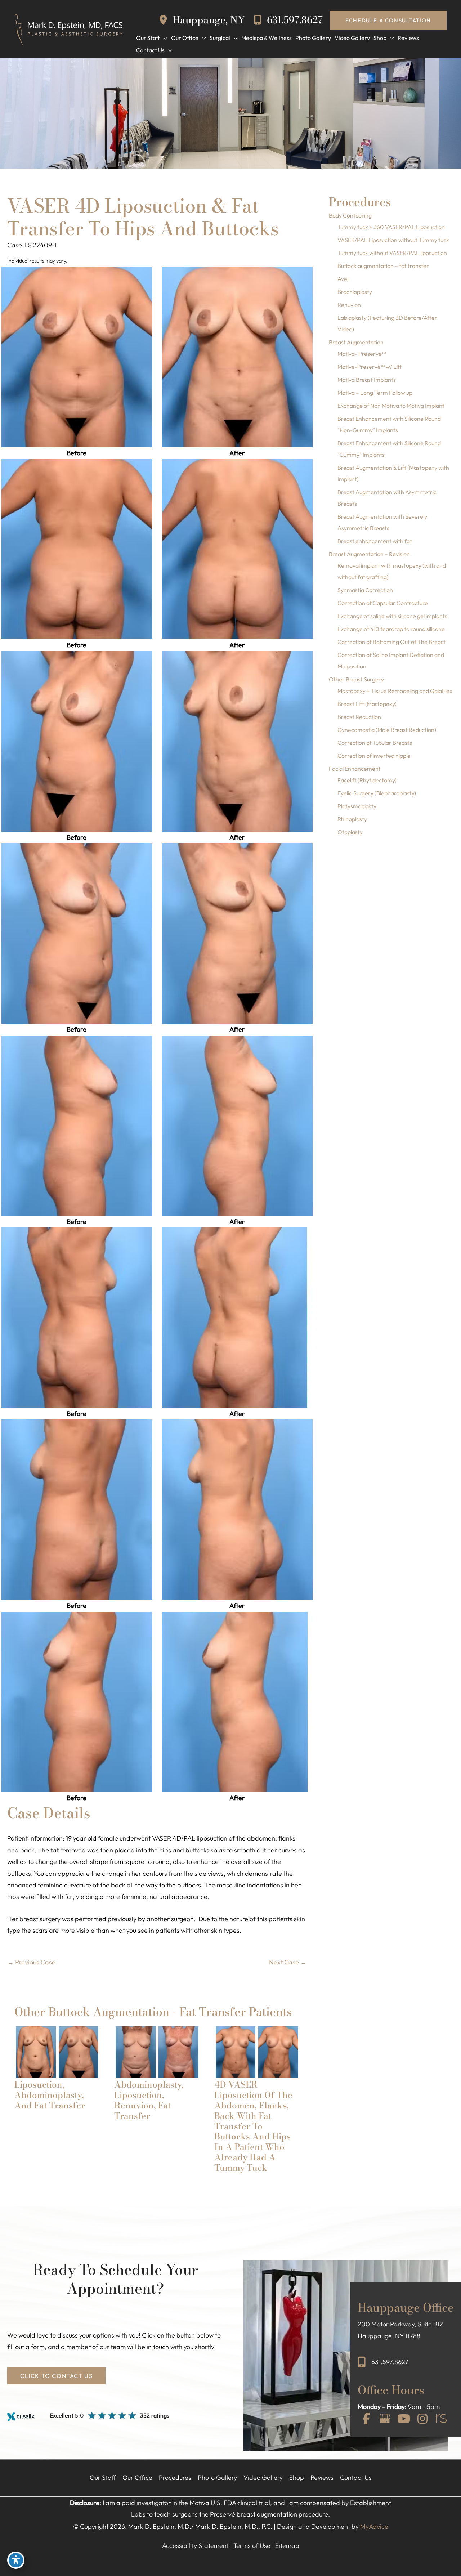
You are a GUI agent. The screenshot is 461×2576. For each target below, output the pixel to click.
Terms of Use (252, 2546)
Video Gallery (263, 2477)
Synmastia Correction (365, 590)
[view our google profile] (385, 2419)
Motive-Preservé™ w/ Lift (370, 367)
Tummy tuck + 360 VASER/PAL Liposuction (391, 227)
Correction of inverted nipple (374, 756)
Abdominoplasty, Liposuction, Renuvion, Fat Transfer (149, 2100)
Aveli (343, 279)
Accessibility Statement (195, 2546)
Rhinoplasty (352, 819)
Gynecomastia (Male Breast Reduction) (387, 730)
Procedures (175, 2477)
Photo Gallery (217, 2477)
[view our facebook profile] (366, 2419)
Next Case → (288, 1962)
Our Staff (103, 2477)
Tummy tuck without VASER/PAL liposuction (392, 253)
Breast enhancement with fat (375, 541)
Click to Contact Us (56, 2376)
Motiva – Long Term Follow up (375, 393)
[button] (388, 20)
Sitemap (287, 2546)
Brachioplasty (355, 292)
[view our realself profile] (441, 2419)
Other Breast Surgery (356, 679)
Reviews (322, 2477)
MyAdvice (374, 2526)
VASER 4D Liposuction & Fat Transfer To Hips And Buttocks (143, 217)
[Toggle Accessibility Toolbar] (16, 2560)
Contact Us (356, 2477)
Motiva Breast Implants (367, 380)
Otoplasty (350, 832)
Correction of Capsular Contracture (383, 603)
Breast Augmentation (356, 342)
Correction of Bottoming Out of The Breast (391, 642)
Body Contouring (350, 215)
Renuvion (349, 305)
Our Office (137, 2477)
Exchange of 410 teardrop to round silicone (391, 629)
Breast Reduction (359, 717)
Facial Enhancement (355, 769)
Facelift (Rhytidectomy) (367, 780)
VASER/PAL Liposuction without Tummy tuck (393, 240)
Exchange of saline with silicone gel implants (392, 616)
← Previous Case (31, 1962)
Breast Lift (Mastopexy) (367, 704)
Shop (297, 2477)
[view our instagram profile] (422, 2419)
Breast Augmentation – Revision (369, 554)
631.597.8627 (294, 20)
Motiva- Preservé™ (362, 354)
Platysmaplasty (357, 806)
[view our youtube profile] (404, 2419)
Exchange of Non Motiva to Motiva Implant (391, 406)
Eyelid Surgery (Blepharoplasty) (377, 793)
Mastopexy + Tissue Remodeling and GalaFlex (395, 691)
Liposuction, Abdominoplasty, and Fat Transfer (50, 2095)
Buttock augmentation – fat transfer (383, 266)
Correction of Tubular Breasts (375, 743)
